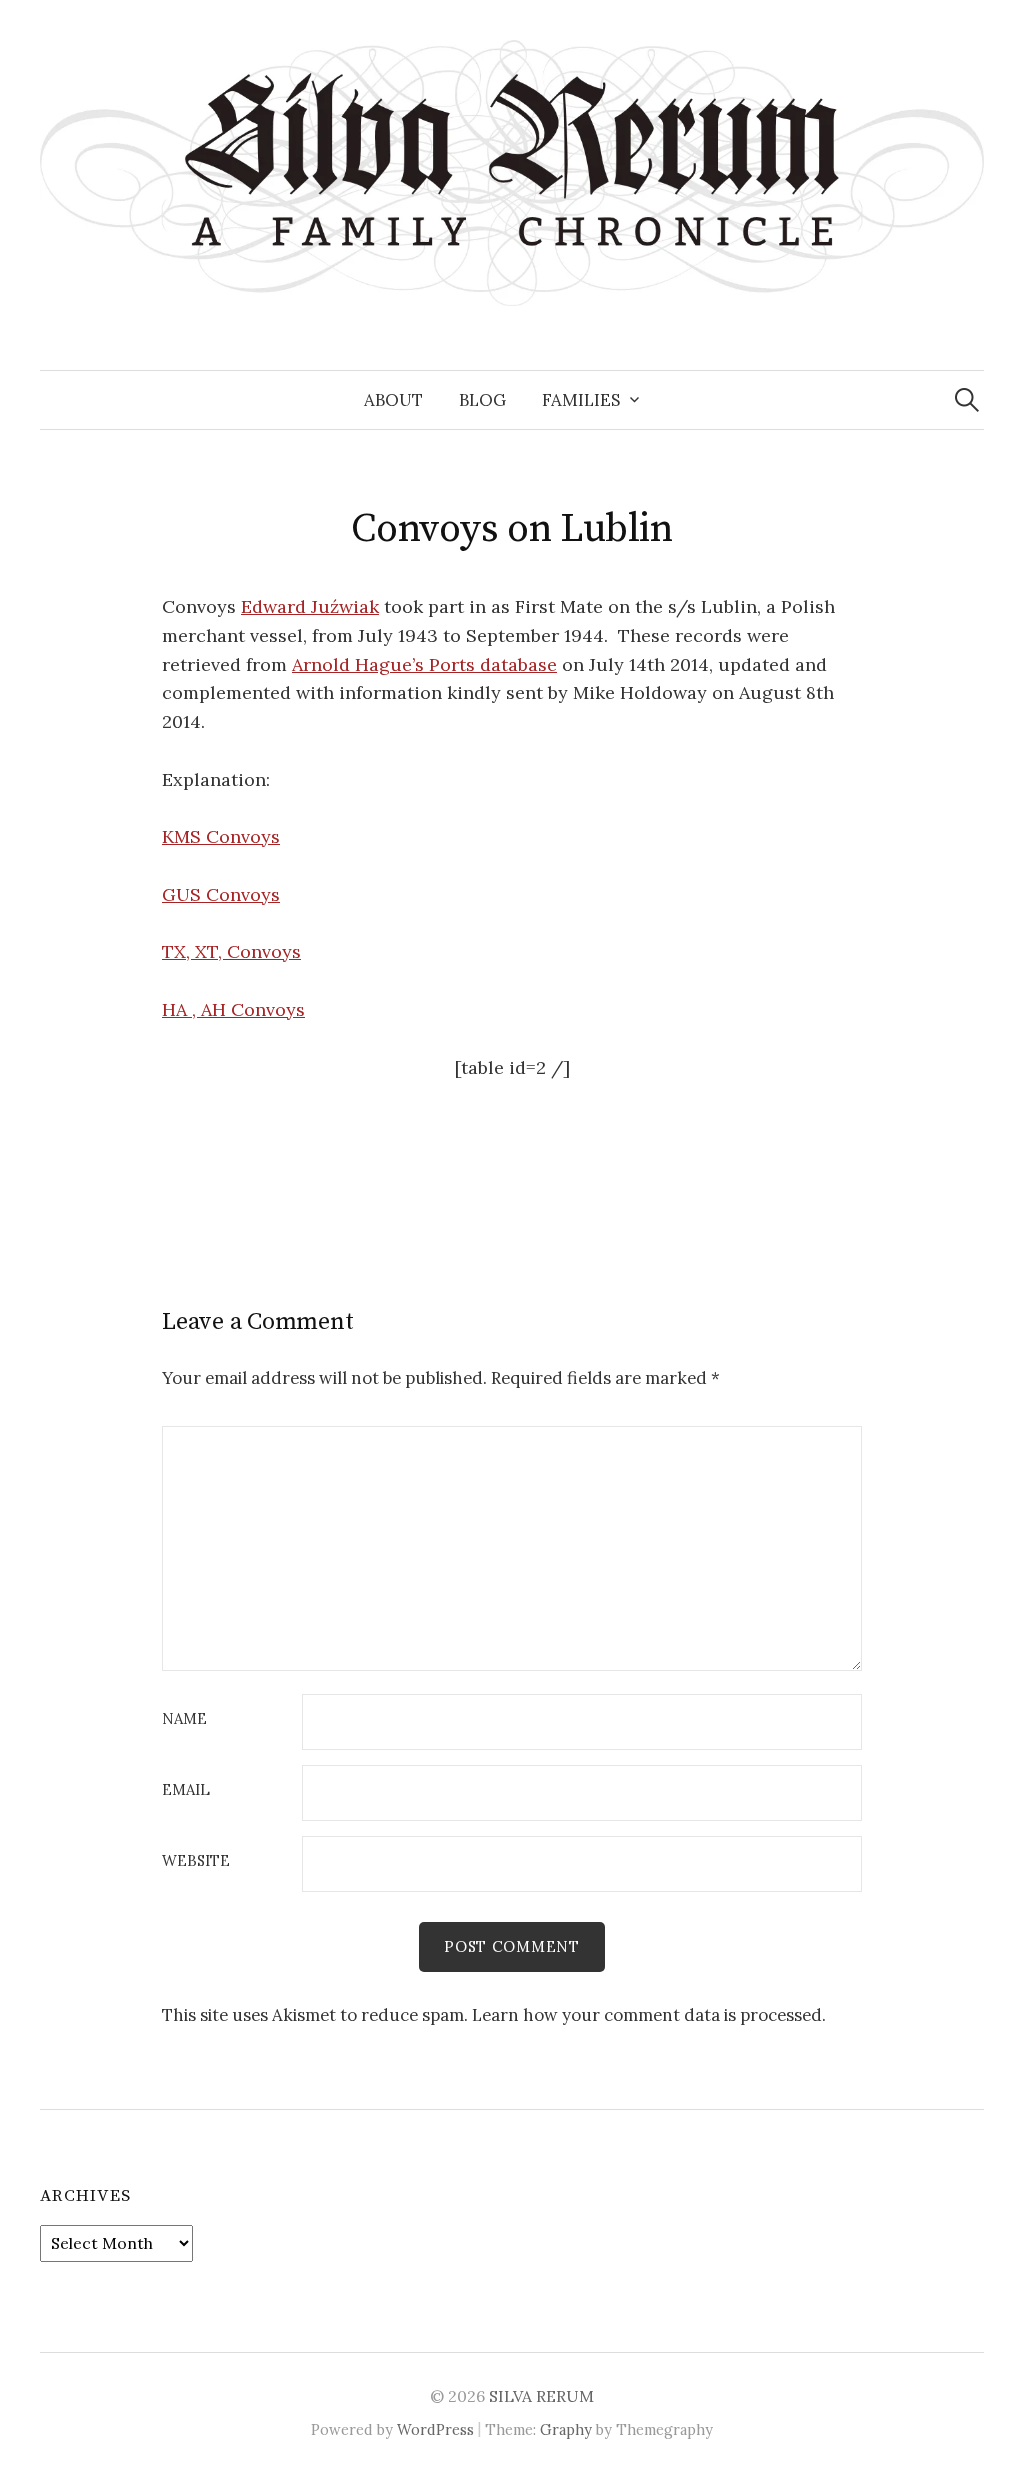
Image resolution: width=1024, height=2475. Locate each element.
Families (581, 400)
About (393, 400)
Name (184, 1719)
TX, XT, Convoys (231, 951)
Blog (482, 400)
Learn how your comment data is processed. (649, 2015)
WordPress (435, 2429)
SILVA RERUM (541, 2396)
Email (186, 1790)
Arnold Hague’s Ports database (424, 664)
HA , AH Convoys (233, 1009)
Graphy (566, 2429)
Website (196, 1861)
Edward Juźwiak (310, 606)
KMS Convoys (221, 836)
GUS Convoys (221, 894)
